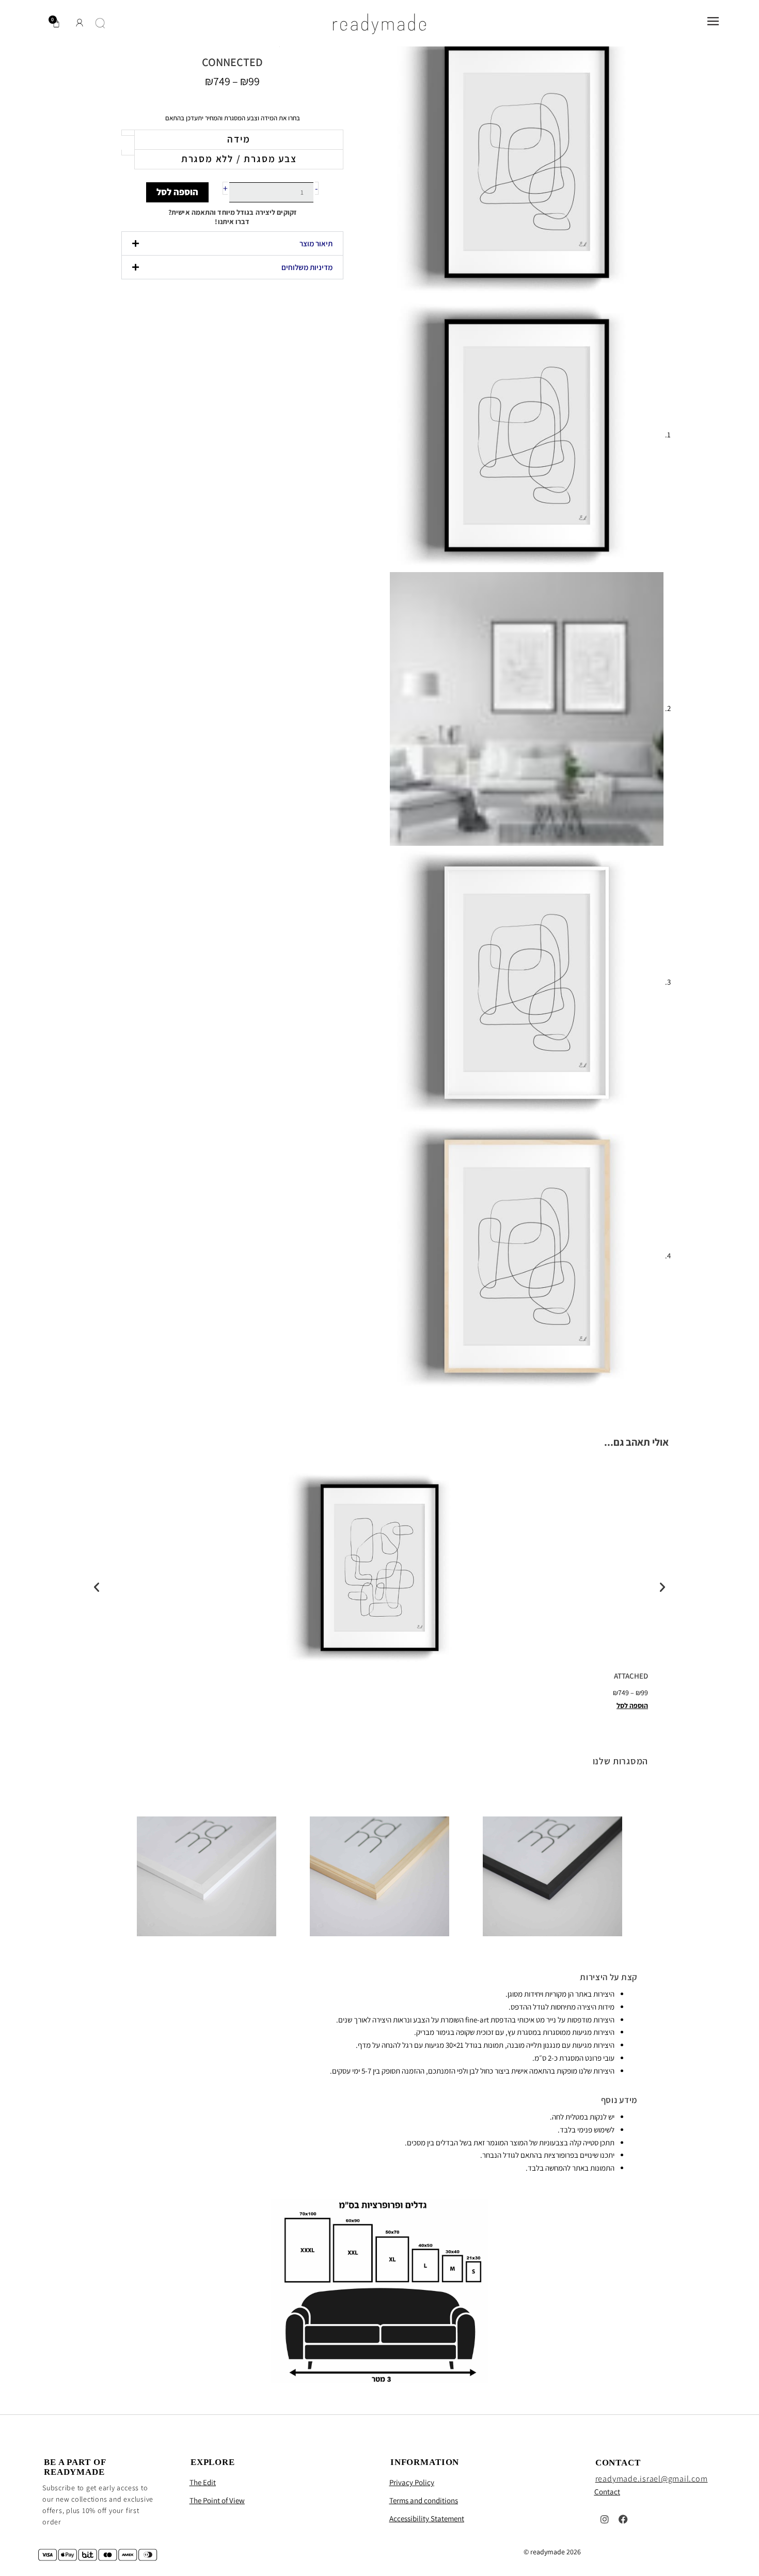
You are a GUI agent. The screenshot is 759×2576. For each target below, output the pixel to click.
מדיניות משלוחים (307, 267)
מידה (239, 139)
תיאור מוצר (316, 243)
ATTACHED (631, 1676)
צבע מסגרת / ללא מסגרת (239, 159)
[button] (232, 243)
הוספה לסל (177, 192)
